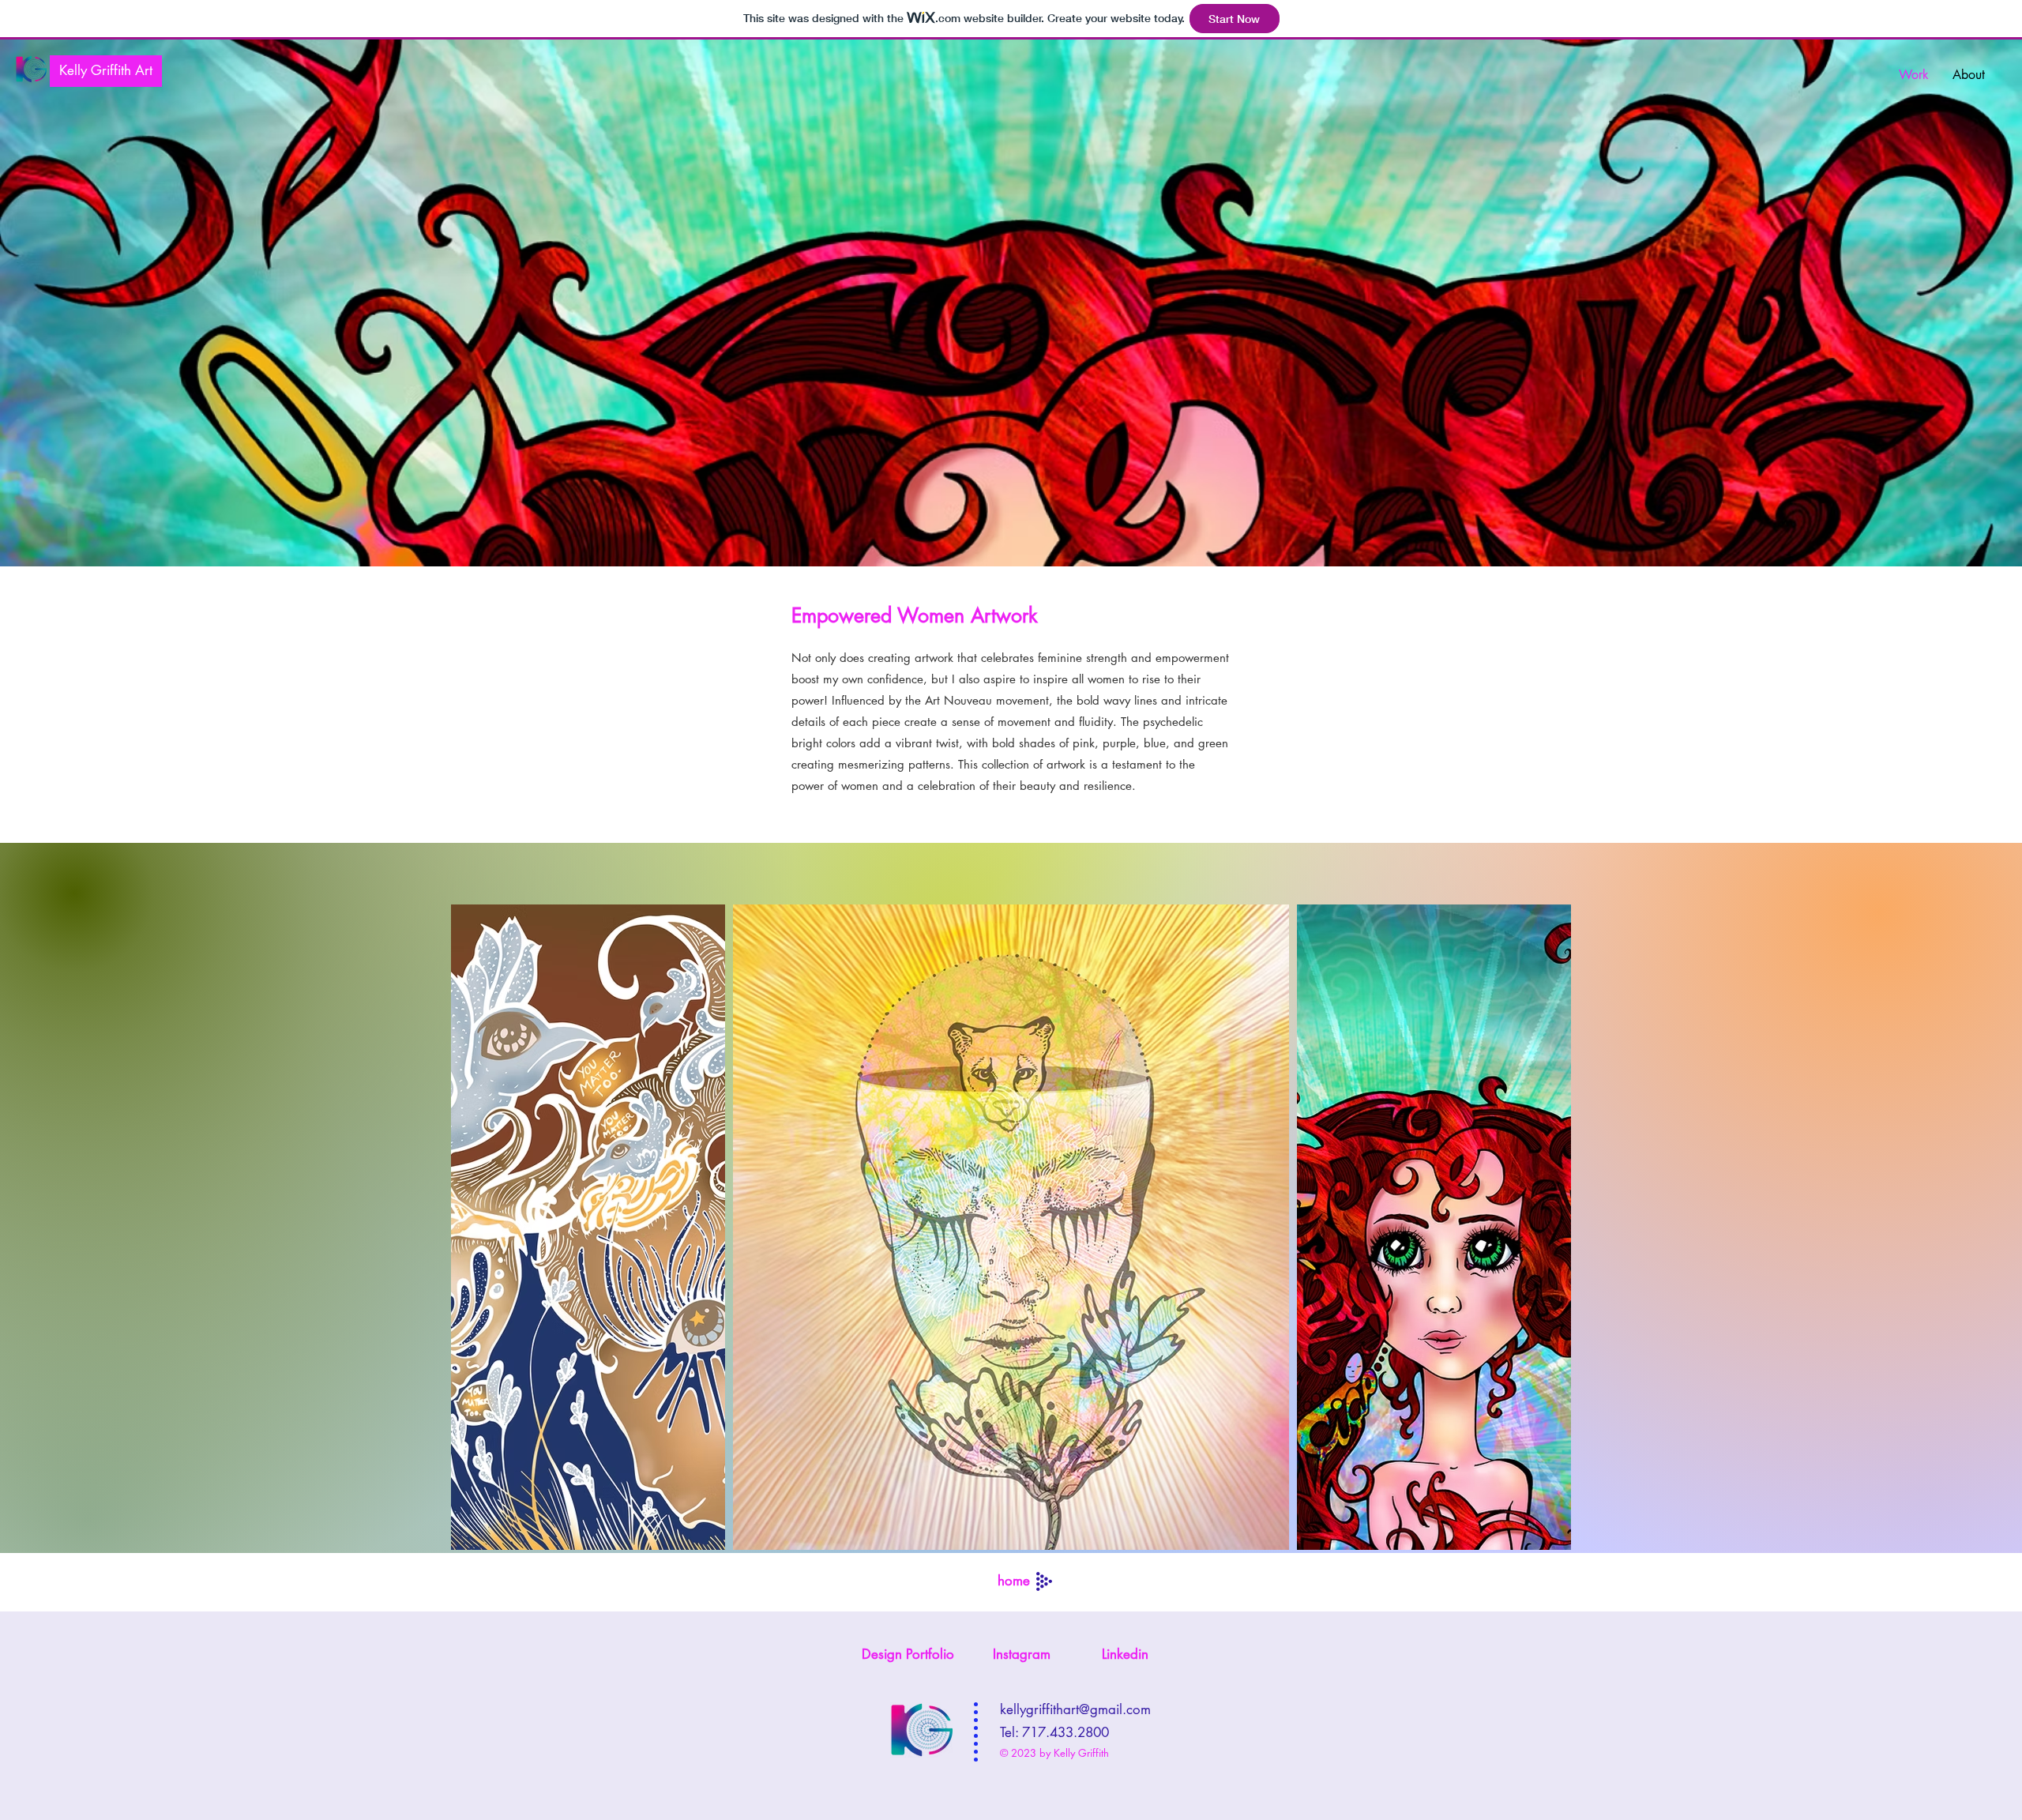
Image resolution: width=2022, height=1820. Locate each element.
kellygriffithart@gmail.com (1075, 1709)
